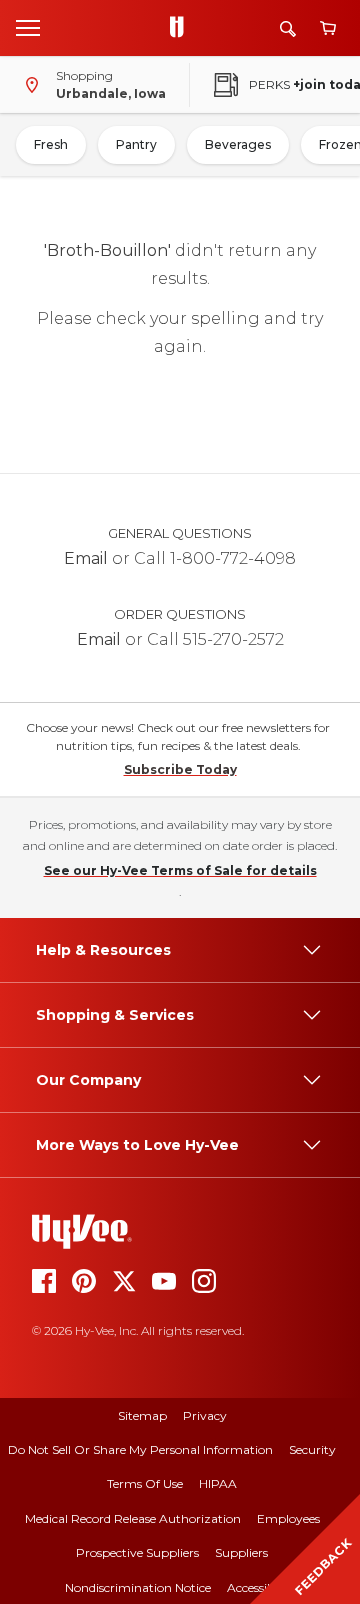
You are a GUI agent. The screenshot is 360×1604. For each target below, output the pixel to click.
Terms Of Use (145, 1483)
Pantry (136, 144)
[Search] (288, 28)
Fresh (51, 144)
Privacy (205, 1415)
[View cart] (328, 28)
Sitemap (142, 1415)
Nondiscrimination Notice (138, 1587)
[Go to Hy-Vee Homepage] (182, 28)
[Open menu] (28, 27)
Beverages (238, 144)
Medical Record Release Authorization (133, 1518)
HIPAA (218, 1483)
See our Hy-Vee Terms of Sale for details (180, 870)
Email (86, 558)
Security (312, 1449)
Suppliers (241, 1552)
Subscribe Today (180, 769)
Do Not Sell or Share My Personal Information (140, 1449)
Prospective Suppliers (137, 1552)
